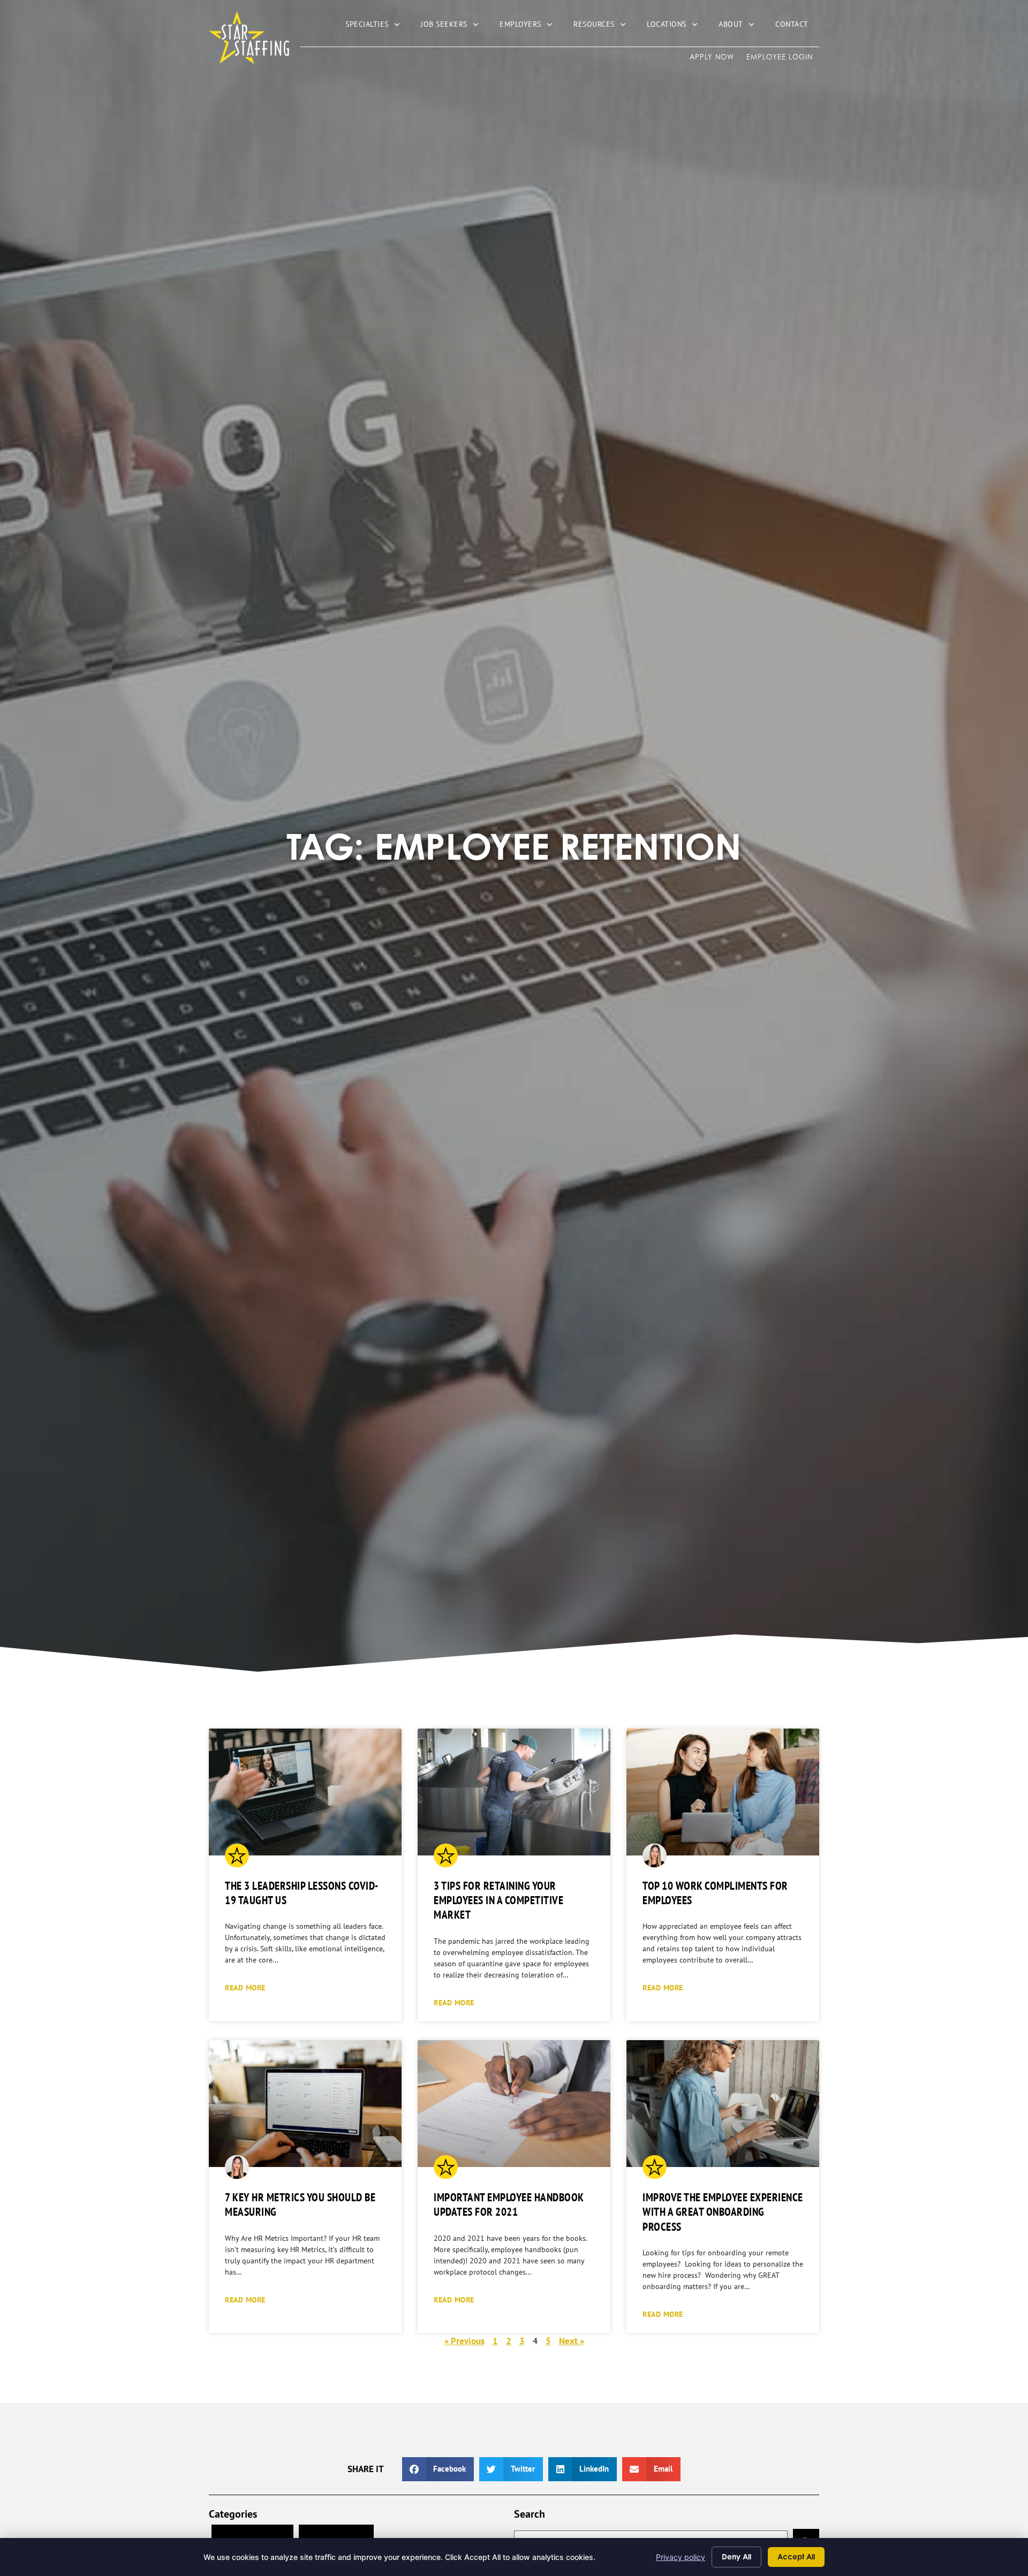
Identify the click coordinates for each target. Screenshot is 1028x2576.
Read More (245, 1987)
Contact (797, 26)
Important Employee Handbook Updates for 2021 (509, 2204)
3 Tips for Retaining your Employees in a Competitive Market (498, 1900)
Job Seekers (455, 26)
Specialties (378, 26)
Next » (572, 2341)
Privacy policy (681, 2557)
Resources (605, 26)
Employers (531, 26)
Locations (677, 26)
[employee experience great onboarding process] (723, 2104)
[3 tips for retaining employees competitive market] (514, 1792)
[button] (438, 2469)
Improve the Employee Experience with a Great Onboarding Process (723, 2212)
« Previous (464, 2341)
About (742, 26)
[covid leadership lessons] (305, 1792)
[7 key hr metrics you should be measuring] (305, 2104)
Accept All (796, 2556)
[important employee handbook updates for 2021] (514, 2104)
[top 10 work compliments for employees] (723, 1792)
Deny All (736, 2556)
